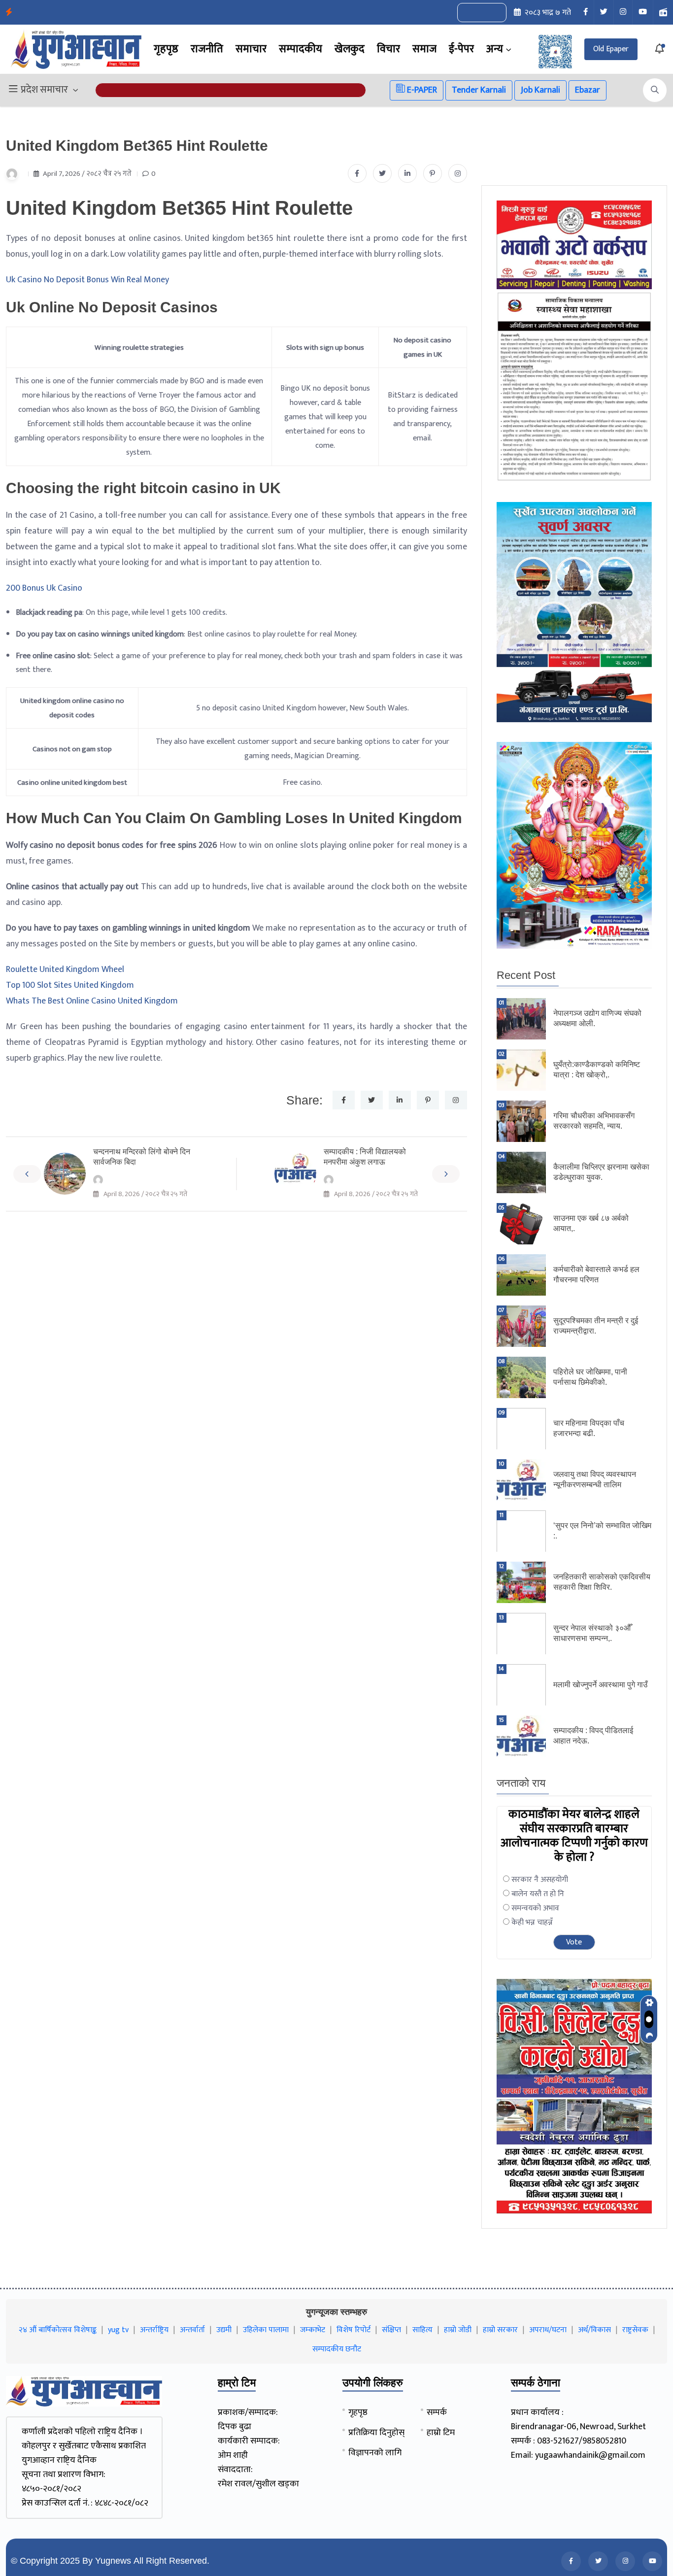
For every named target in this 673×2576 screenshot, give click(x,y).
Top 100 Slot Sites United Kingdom (70, 985)
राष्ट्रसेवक (635, 2330)
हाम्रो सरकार (500, 2330)
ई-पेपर (461, 49)
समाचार (251, 49)
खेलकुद (350, 49)
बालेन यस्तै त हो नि (538, 1894)
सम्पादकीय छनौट (337, 2349)
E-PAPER (421, 90)
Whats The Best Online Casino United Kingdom (92, 1001)
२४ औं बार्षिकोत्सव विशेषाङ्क (58, 2330)
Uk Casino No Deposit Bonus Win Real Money (87, 280)
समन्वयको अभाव (535, 1908)
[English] (472, 13)
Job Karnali (540, 90)
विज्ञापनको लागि (375, 2453)
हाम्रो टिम (441, 2433)
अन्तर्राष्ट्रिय (154, 2330)
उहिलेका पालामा (266, 2330)
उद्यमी (224, 2330)
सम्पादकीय (301, 49)
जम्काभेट (313, 2330)
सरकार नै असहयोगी (540, 1880)
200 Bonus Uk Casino (44, 588)
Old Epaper (611, 49)
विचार (388, 49)
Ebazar (588, 90)
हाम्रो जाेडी (458, 2330)
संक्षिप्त (391, 2330)
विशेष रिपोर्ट (353, 2330)
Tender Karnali (479, 90)
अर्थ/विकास (594, 2330)
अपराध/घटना (548, 2330)
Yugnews (113, 2561)
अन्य (495, 49)
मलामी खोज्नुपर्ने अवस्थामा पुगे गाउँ (601, 1685)
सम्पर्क (437, 2412)
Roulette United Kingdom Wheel (65, 970)
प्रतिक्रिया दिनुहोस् (376, 2433)
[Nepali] (493, 13)
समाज (424, 49)
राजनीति (207, 49)
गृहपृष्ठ (166, 49)
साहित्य (422, 2330)
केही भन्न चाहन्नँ (532, 1923)
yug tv (118, 2330)
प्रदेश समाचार (44, 90)
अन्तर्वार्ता (192, 2330)
